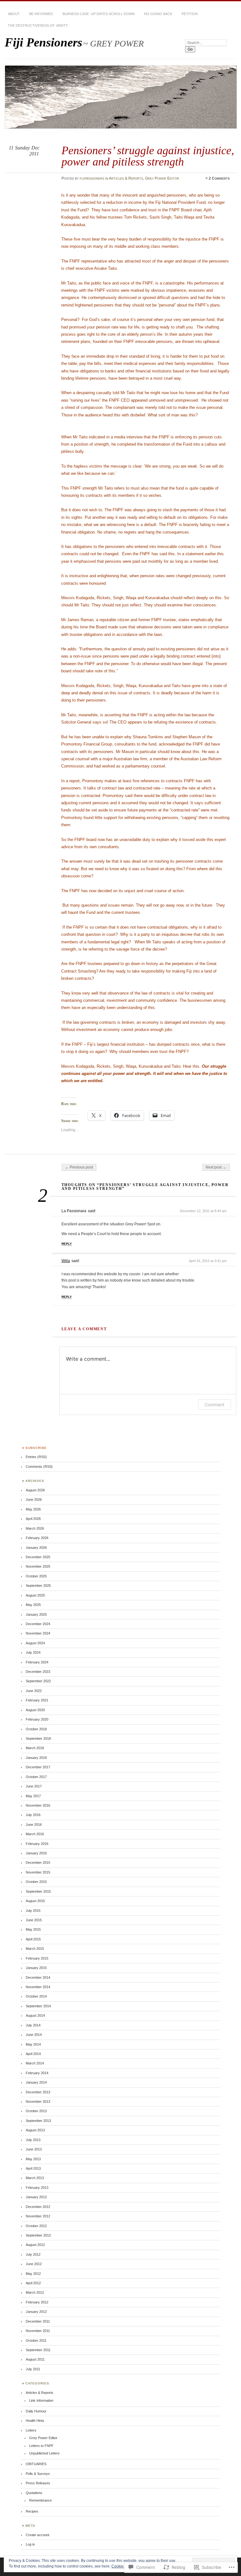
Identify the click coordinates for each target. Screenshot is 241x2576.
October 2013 (36, 2111)
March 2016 (35, 1834)
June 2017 (34, 1786)
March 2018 (35, 1748)
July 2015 (33, 1911)
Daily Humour (36, 2411)
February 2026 (37, 1538)
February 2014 (37, 2073)
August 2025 (35, 1595)
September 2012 (38, 2235)
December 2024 (38, 1624)
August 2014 (35, 2015)
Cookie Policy (123, 2566)
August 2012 (35, 2245)
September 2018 (38, 1738)
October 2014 (36, 1996)
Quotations (34, 2493)
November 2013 (38, 2101)
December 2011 (38, 2321)
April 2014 (33, 2054)
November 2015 (38, 1872)
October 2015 (36, 1882)
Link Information (41, 2400)
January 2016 (36, 1853)
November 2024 (38, 1633)
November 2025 (38, 1566)
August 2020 (35, 1710)
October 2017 (36, 1777)
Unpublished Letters (44, 2453)
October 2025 (36, 1576)
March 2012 (35, 2292)
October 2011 (36, 2340)
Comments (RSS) (39, 1467)
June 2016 (34, 1825)
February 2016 (37, 1844)
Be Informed (41, 14)
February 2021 (37, 1700)
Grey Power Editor (162, 178)
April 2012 (33, 2283)
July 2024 (33, 1652)
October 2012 (36, 2226)
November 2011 (38, 2331)
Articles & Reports (126, 178)
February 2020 (37, 1719)
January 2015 (36, 1968)
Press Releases (38, 2483)
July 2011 (33, 2369)
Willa (66, 1261)
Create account (37, 2535)
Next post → (216, 1167)
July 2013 (33, 2140)
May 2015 (33, 1929)
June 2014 (34, 2035)
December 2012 (38, 2207)
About (14, 14)
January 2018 (36, 1758)
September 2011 (38, 2350)
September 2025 (38, 1586)
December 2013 (38, 2092)
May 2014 (33, 2044)
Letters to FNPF (41, 2446)
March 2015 (35, 1949)
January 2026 (36, 1548)
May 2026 (33, 1509)
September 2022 (38, 1681)
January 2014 (36, 2082)
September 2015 (38, 1891)
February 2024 (37, 1662)
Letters (31, 2430)
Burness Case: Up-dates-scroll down (99, 14)
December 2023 (38, 1672)
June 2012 (34, 2264)
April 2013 (33, 2168)
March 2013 (35, 2178)
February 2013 (37, 2188)
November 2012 (38, 2216)
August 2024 (35, 1643)
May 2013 (33, 2159)
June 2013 (34, 2149)
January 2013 (36, 2197)
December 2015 (38, 1863)
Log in (30, 2544)
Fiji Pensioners (43, 42)
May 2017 (33, 1796)
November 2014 (38, 1987)
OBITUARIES (36, 2464)
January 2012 (36, 2312)
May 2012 (33, 2274)
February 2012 (37, 2302)
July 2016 (33, 1815)
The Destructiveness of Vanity (38, 25)
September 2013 (38, 2121)
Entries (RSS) (36, 1457)
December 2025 (38, 1557)
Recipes (32, 2511)
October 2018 (36, 1729)
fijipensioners (92, 178)
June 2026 (34, 1500)
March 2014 (35, 2063)
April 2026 (33, 1519)
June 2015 (34, 1920)
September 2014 (38, 2006)
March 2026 (35, 1528)
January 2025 (36, 1614)
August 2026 (35, 1490)
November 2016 (38, 1805)
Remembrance (40, 2500)
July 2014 (33, 2025)
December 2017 (38, 1767)
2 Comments (219, 178)
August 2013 (35, 2130)
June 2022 (34, 1691)
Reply (67, 1244)
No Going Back (158, 14)
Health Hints (35, 2421)
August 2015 (35, 1901)
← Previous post (79, 1167)
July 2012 (33, 2254)
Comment (214, 1405)
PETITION (190, 14)
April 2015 (33, 1939)
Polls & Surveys (38, 2474)
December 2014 (38, 1977)
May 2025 (33, 1605)
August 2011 (35, 2359)
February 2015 (37, 1958)
